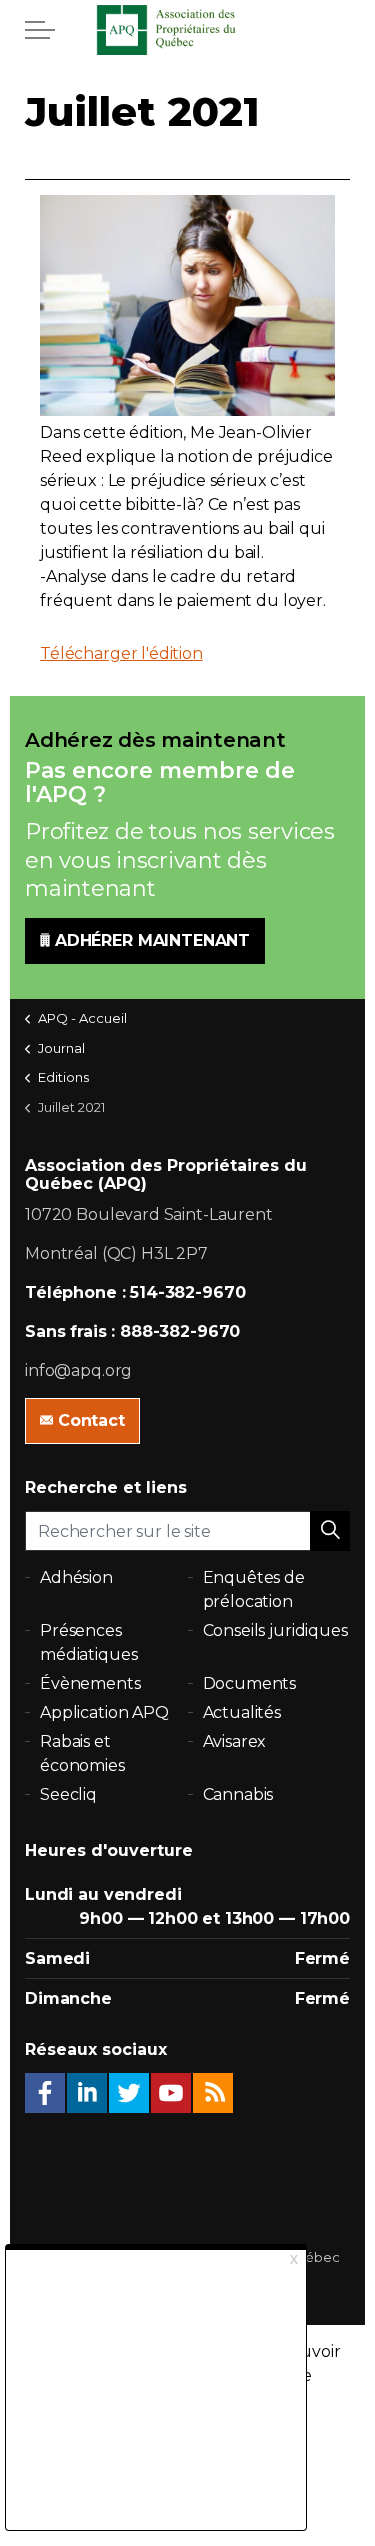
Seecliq (68, 1794)
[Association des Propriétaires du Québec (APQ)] (188, 30)
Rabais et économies (82, 1753)
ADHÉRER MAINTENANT (152, 940)
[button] (330, 1531)
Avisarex (235, 1741)
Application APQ (104, 1712)
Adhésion (76, 1577)
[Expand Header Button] (40, 30)
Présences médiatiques (88, 1642)
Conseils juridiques (275, 1630)
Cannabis (238, 1794)
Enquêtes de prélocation (254, 1589)
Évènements (90, 1683)
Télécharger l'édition (121, 653)
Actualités (242, 1712)
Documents (250, 1683)
